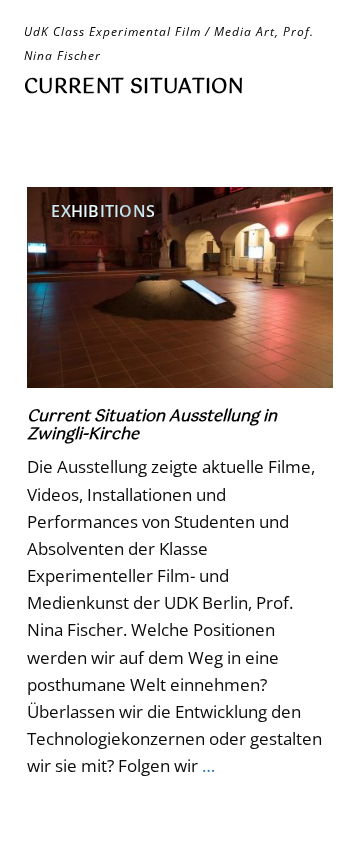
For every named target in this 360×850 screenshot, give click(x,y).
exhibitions (103, 211)
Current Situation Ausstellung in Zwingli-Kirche (152, 425)
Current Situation (133, 87)
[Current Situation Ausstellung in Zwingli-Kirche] (180, 287)
